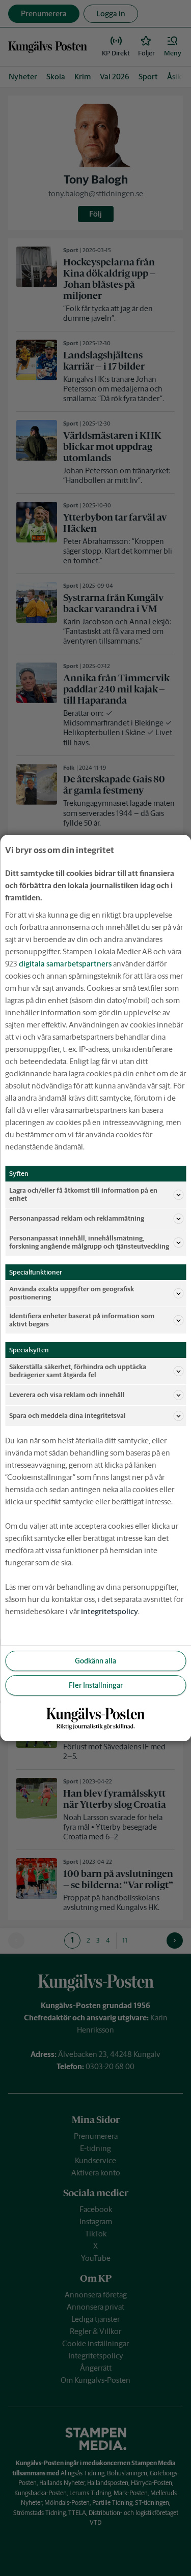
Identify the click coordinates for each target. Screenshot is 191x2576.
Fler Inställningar (96, 1685)
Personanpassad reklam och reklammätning (77, 1218)
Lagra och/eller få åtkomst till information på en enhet (83, 1194)
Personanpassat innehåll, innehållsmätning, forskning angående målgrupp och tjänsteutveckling (89, 1242)
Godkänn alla (95, 1661)
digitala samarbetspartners (65, 964)
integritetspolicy (110, 1611)
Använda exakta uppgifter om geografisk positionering (72, 1293)
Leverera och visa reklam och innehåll (67, 1395)
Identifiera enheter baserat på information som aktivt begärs (82, 1320)
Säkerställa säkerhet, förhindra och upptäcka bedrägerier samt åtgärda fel (78, 1371)
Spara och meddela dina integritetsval (67, 1416)
